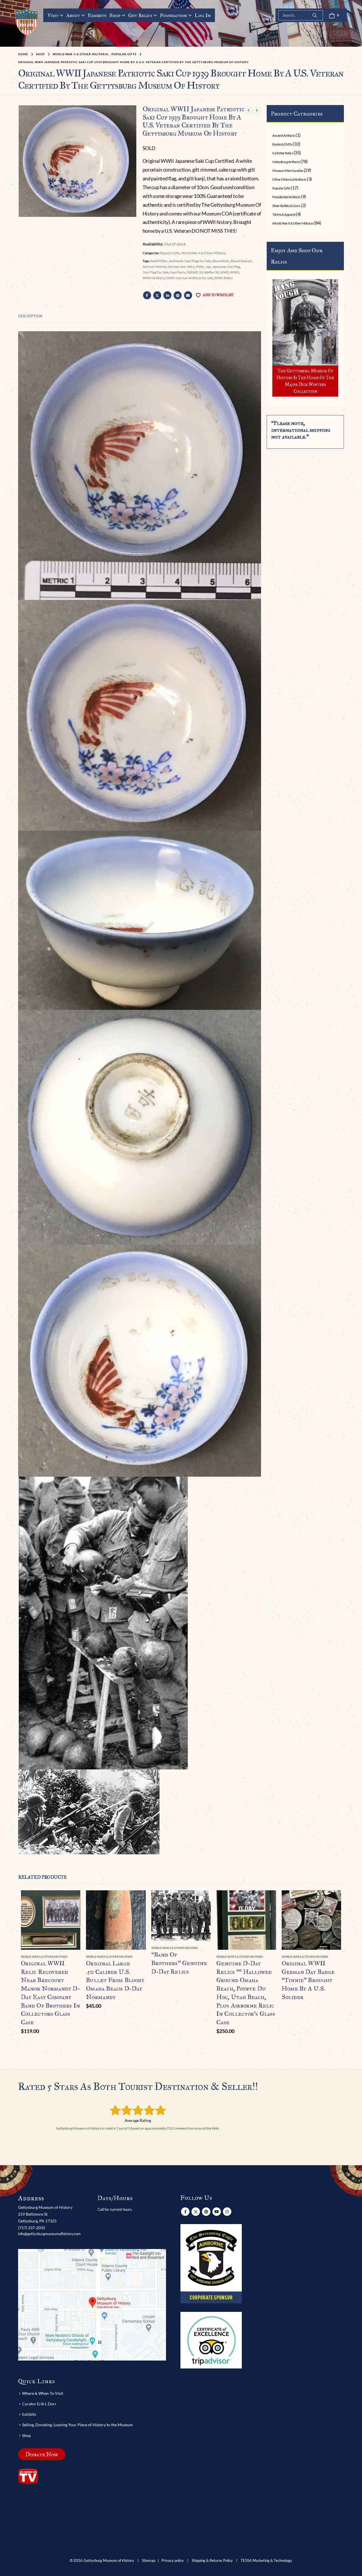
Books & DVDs (282, 144)
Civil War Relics (283, 153)
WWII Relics (223, 278)
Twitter (157, 295)
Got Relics (140, 15)
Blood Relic (221, 261)
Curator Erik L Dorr (39, 2404)
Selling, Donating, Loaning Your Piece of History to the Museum (77, 2425)
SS (201, 272)
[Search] (315, 15)
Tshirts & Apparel (284, 214)
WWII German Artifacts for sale (189, 278)
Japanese (219, 267)
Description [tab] (30, 316)
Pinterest (178, 295)
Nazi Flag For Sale (156, 272)
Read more (201, 1900)
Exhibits (97, 15)
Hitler (200, 267)
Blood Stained (241, 261)
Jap (208, 267)
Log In (203, 15)
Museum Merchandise (288, 171)
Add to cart (71, 1900)
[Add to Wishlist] (77, 1957)
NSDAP (192, 272)
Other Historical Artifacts (289, 179)
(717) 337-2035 (32, 2228)
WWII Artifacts (154, 278)
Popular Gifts (170, 253)
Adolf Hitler (159, 261)
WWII (235, 272)
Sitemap (149, 2561)
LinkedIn (167, 295)
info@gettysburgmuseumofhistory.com (49, 2234)
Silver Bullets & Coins (286, 206)
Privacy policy (173, 2561)
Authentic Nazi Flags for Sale (190, 261)
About (73, 15)
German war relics (181, 267)
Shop (115, 15)
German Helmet (154, 267)
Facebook (147, 295)
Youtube (217, 2212)
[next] (257, 110)
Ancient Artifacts (284, 135)
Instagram (227, 2212)
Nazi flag (233, 267)
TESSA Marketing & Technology (266, 2561)
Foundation (173, 15)
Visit (53, 15)
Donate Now (42, 2454)
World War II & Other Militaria (203, 253)
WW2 (224, 272)
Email (188, 295)
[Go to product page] (51, 1920)
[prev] (249, 110)
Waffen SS (211, 272)
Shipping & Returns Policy (212, 2561)
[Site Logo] (27, 22)
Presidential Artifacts (286, 197)
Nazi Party (178, 272)
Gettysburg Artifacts (286, 162)
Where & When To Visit (43, 2393)
